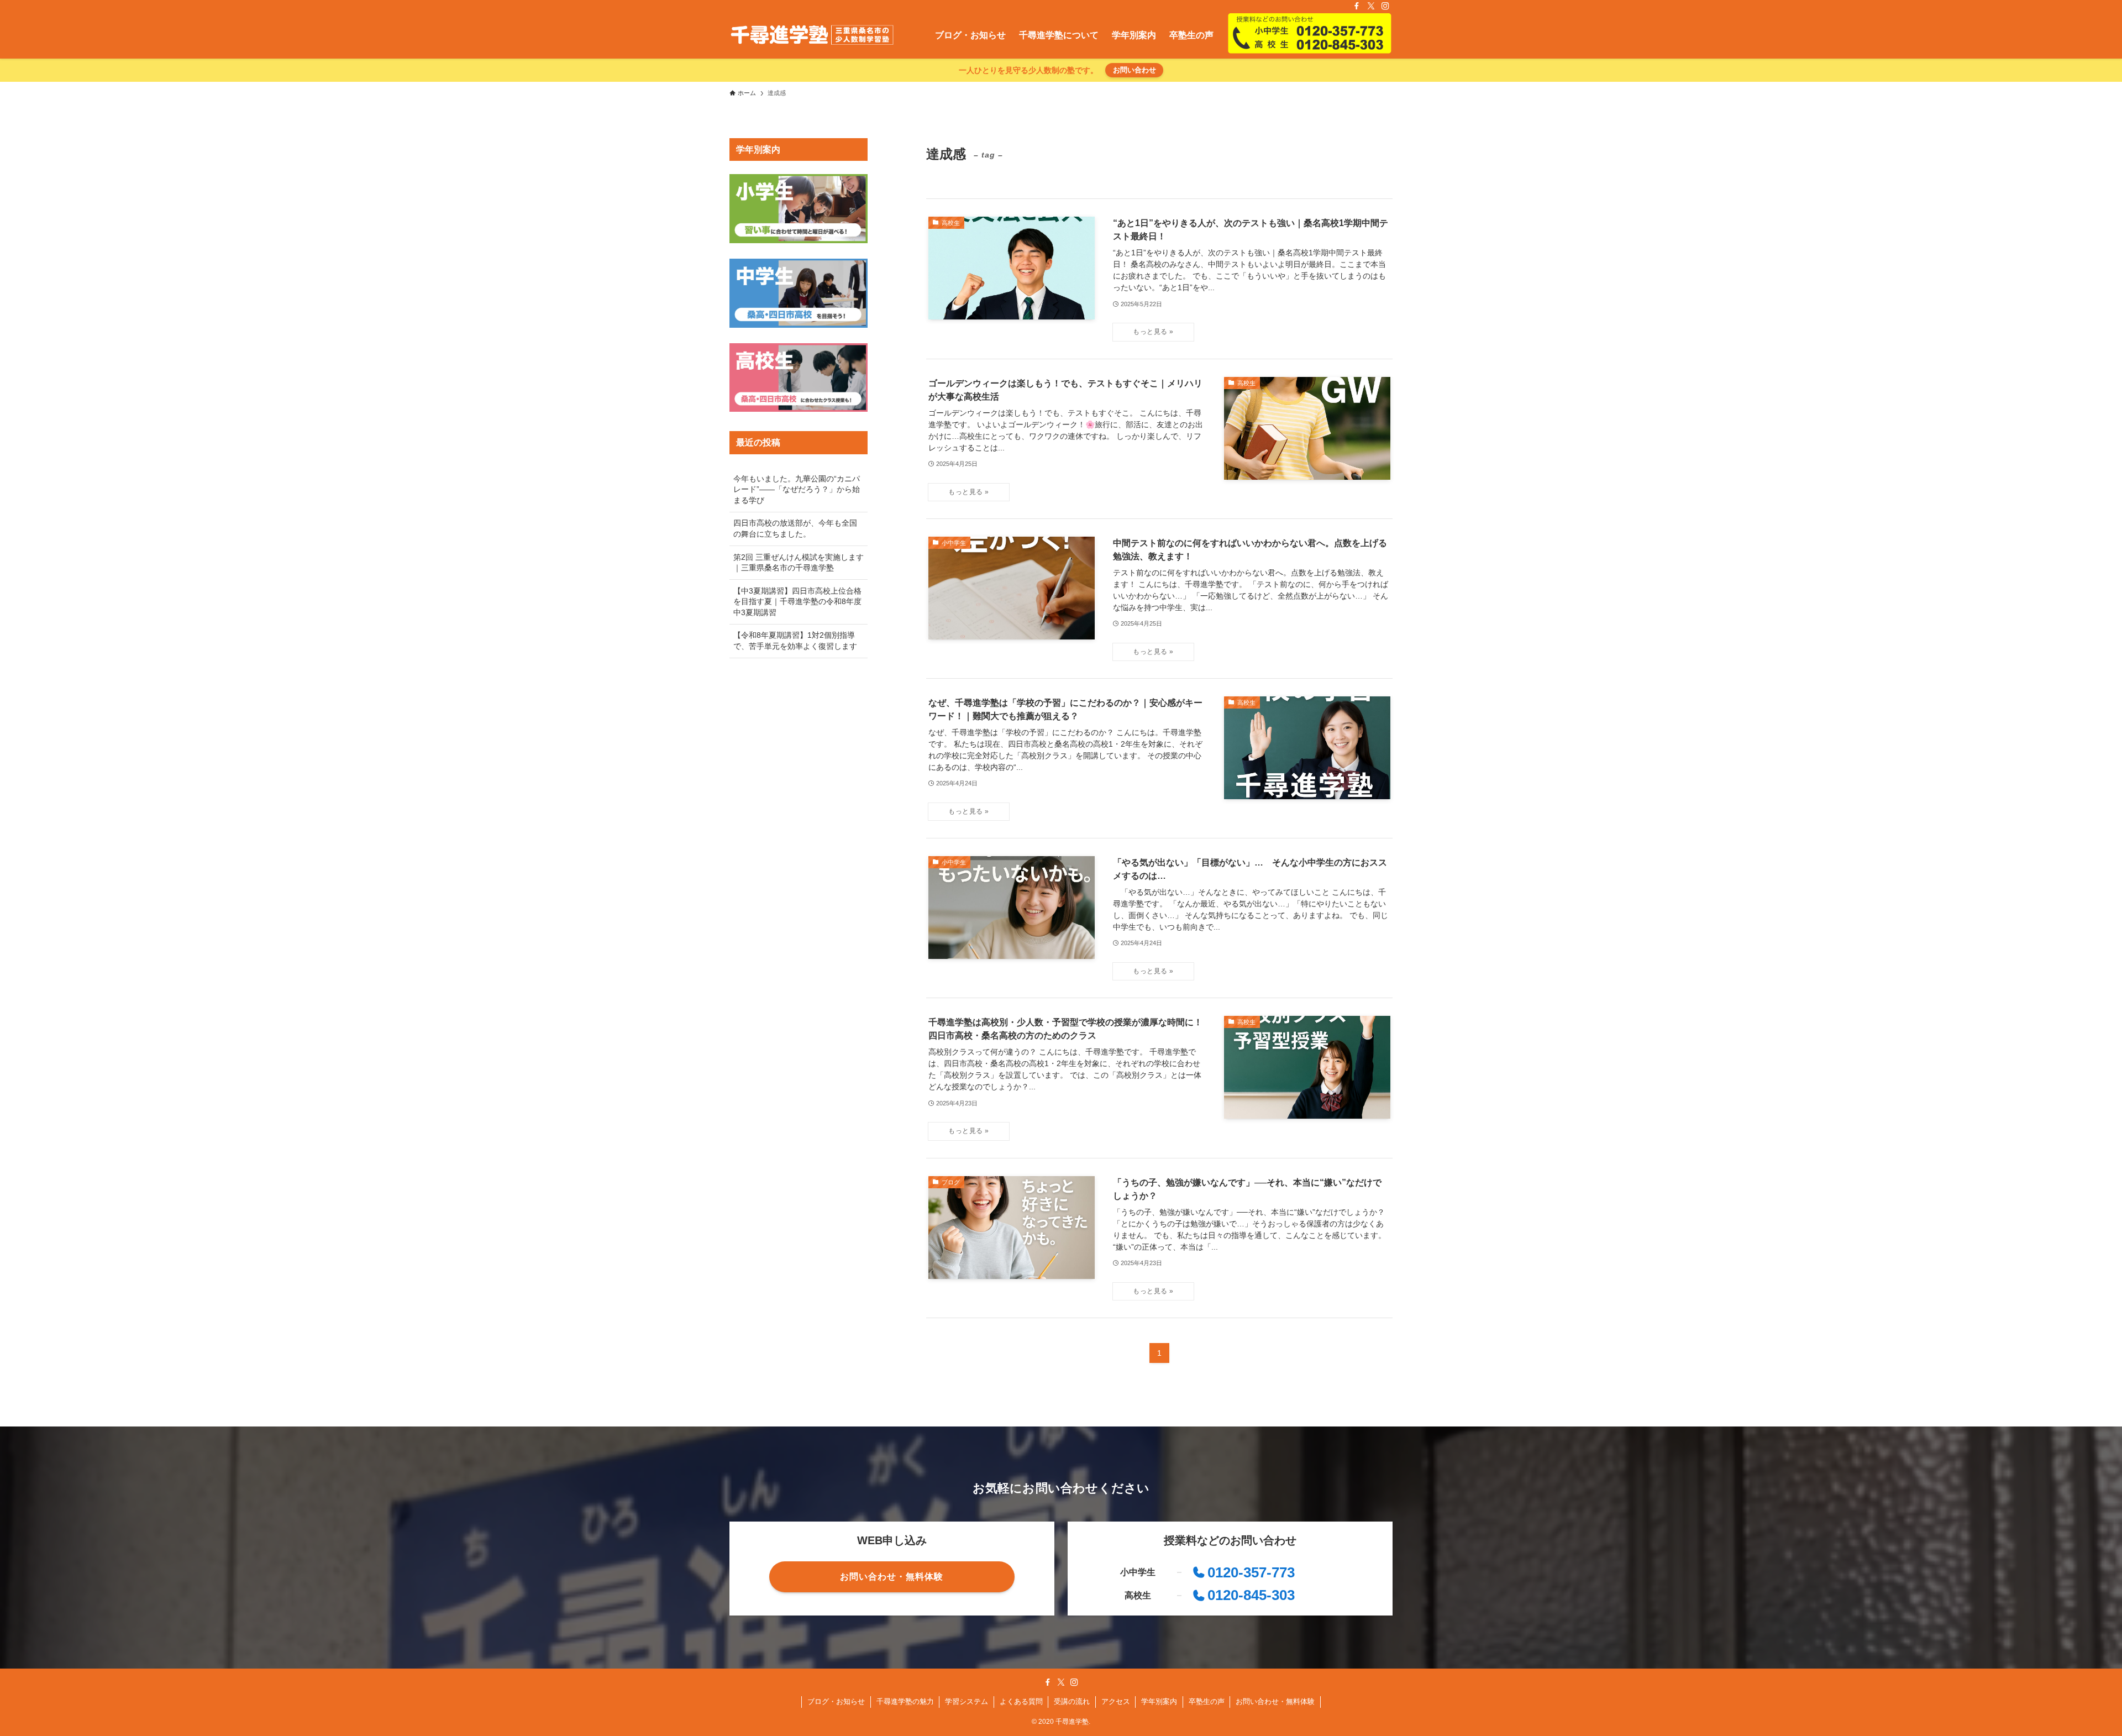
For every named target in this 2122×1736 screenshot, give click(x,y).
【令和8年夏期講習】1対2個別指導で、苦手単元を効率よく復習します (795, 641)
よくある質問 (1021, 1701)
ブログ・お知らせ (836, 1701)
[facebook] (1357, 6)
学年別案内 (1159, 1701)
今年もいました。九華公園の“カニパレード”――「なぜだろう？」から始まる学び (797, 489)
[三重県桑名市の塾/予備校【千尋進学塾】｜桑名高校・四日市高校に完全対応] (812, 35)
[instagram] (1385, 6)
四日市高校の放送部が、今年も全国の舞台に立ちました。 (795, 528)
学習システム (967, 1701)
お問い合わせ (1134, 70)
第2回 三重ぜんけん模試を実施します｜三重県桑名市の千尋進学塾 (799, 563)
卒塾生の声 (1207, 1701)
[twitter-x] (1371, 6)
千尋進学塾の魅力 (905, 1701)
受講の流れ (1072, 1701)
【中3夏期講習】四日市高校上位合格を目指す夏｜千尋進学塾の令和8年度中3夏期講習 (797, 602)
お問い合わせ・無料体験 (1275, 1701)
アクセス (1116, 1701)
